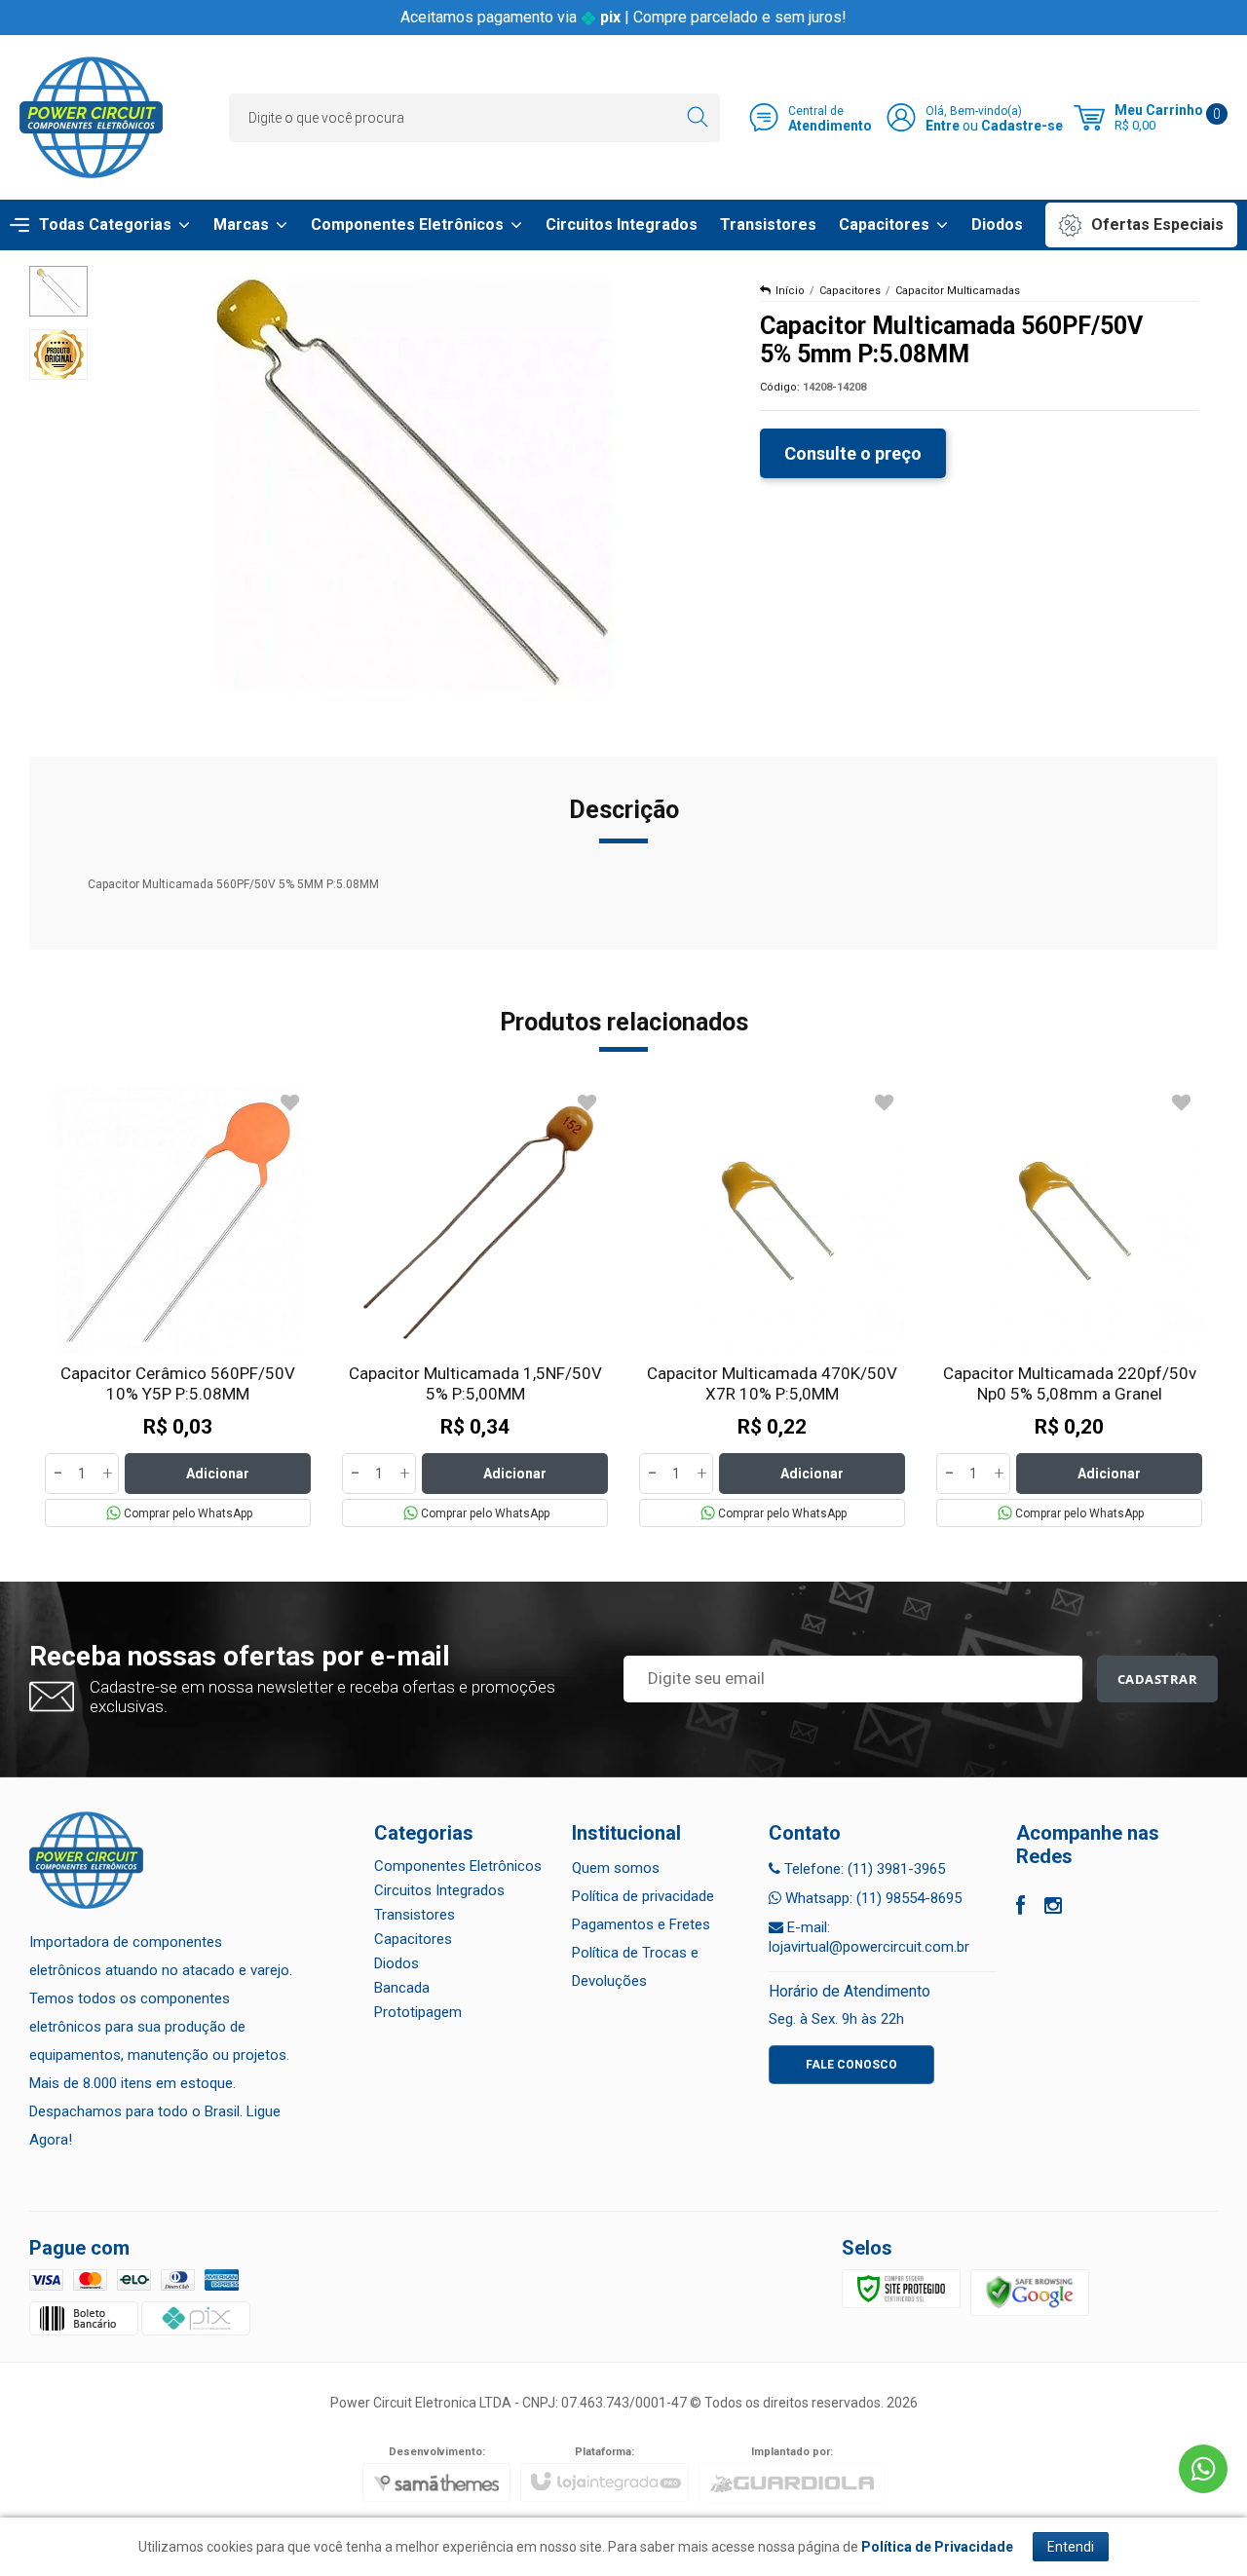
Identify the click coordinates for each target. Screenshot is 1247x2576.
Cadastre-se (1022, 126)
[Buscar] (697, 118)
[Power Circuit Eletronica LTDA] (91, 117)
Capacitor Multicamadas (958, 291)
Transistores (415, 1915)
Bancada (402, 1988)
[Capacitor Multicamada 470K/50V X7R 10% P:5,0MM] (772, 1307)
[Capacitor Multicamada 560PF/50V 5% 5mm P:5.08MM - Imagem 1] (58, 291)
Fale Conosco (851, 2065)
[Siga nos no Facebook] (1020, 1908)
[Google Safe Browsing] (1030, 2293)
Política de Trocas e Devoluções (635, 1967)
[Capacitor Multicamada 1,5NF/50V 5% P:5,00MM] (475, 1307)
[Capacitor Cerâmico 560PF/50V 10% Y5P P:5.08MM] (178, 1307)
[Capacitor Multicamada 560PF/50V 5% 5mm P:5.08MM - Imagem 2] (58, 355)
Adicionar (218, 1474)
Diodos (397, 1963)
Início (790, 291)
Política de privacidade (643, 1896)
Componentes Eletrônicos (458, 1866)
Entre (943, 126)
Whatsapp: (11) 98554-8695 (871, 1898)
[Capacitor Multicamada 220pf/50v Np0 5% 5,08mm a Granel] (1069, 1307)
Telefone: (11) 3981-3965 (863, 1869)
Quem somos (616, 1868)
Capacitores (850, 291)
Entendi (1071, 2547)
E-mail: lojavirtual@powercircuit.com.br (869, 1937)
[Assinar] (1158, 1679)
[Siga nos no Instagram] (1053, 1908)
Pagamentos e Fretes (641, 1924)
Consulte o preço (853, 453)
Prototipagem (418, 2012)
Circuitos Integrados (439, 1890)
